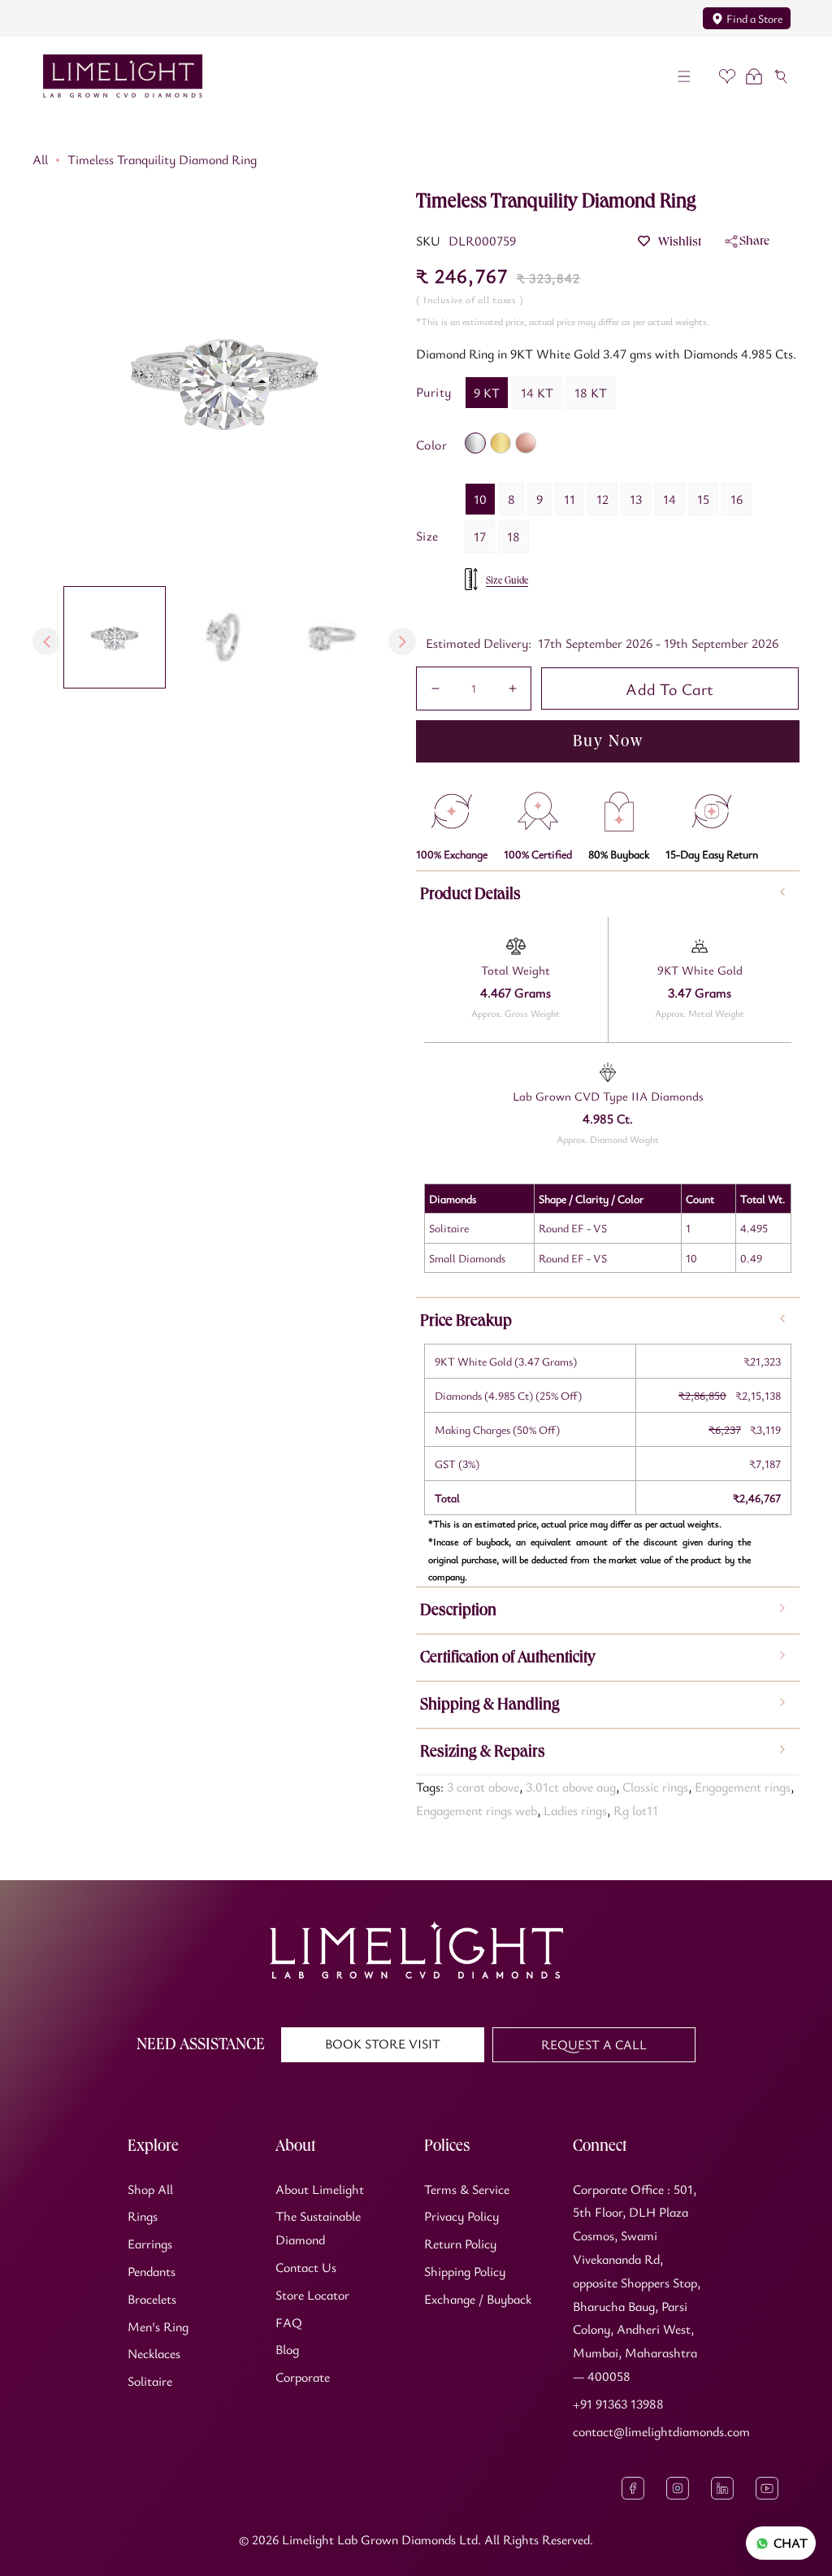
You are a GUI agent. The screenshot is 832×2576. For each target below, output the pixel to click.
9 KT (487, 393)
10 (480, 499)
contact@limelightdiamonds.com (661, 2431)
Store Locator (312, 2295)
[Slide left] (46, 641)
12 (602, 499)
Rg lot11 (636, 1810)
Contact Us (306, 2267)
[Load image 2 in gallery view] (223, 637)
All (40, 159)
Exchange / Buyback (478, 2299)
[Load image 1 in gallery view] (115, 637)
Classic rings (655, 1787)
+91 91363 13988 (618, 2404)
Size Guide (507, 580)
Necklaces (154, 2353)
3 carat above (483, 1787)
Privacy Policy (461, 2216)
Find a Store (754, 18)
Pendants (152, 2271)
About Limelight (320, 2189)
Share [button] (754, 240)
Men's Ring (158, 2326)
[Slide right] (402, 641)
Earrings (150, 2244)
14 (669, 499)
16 (737, 499)
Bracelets (152, 2299)
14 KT (537, 393)
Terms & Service (467, 2189)
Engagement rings (743, 1787)
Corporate (303, 2377)
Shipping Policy (465, 2271)
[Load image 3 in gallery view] (332, 637)
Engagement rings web (477, 1810)
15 (703, 499)
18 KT (591, 393)
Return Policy (460, 2244)
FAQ (289, 2322)
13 (636, 499)
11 (570, 499)
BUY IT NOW (608, 741)
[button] (685, 76)
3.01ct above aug (571, 1787)
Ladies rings (575, 1810)
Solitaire (150, 2381)
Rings (143, 2216)
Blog (287, 2349)
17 (480, 536)
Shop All (150, 2189)
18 (513, 536)
